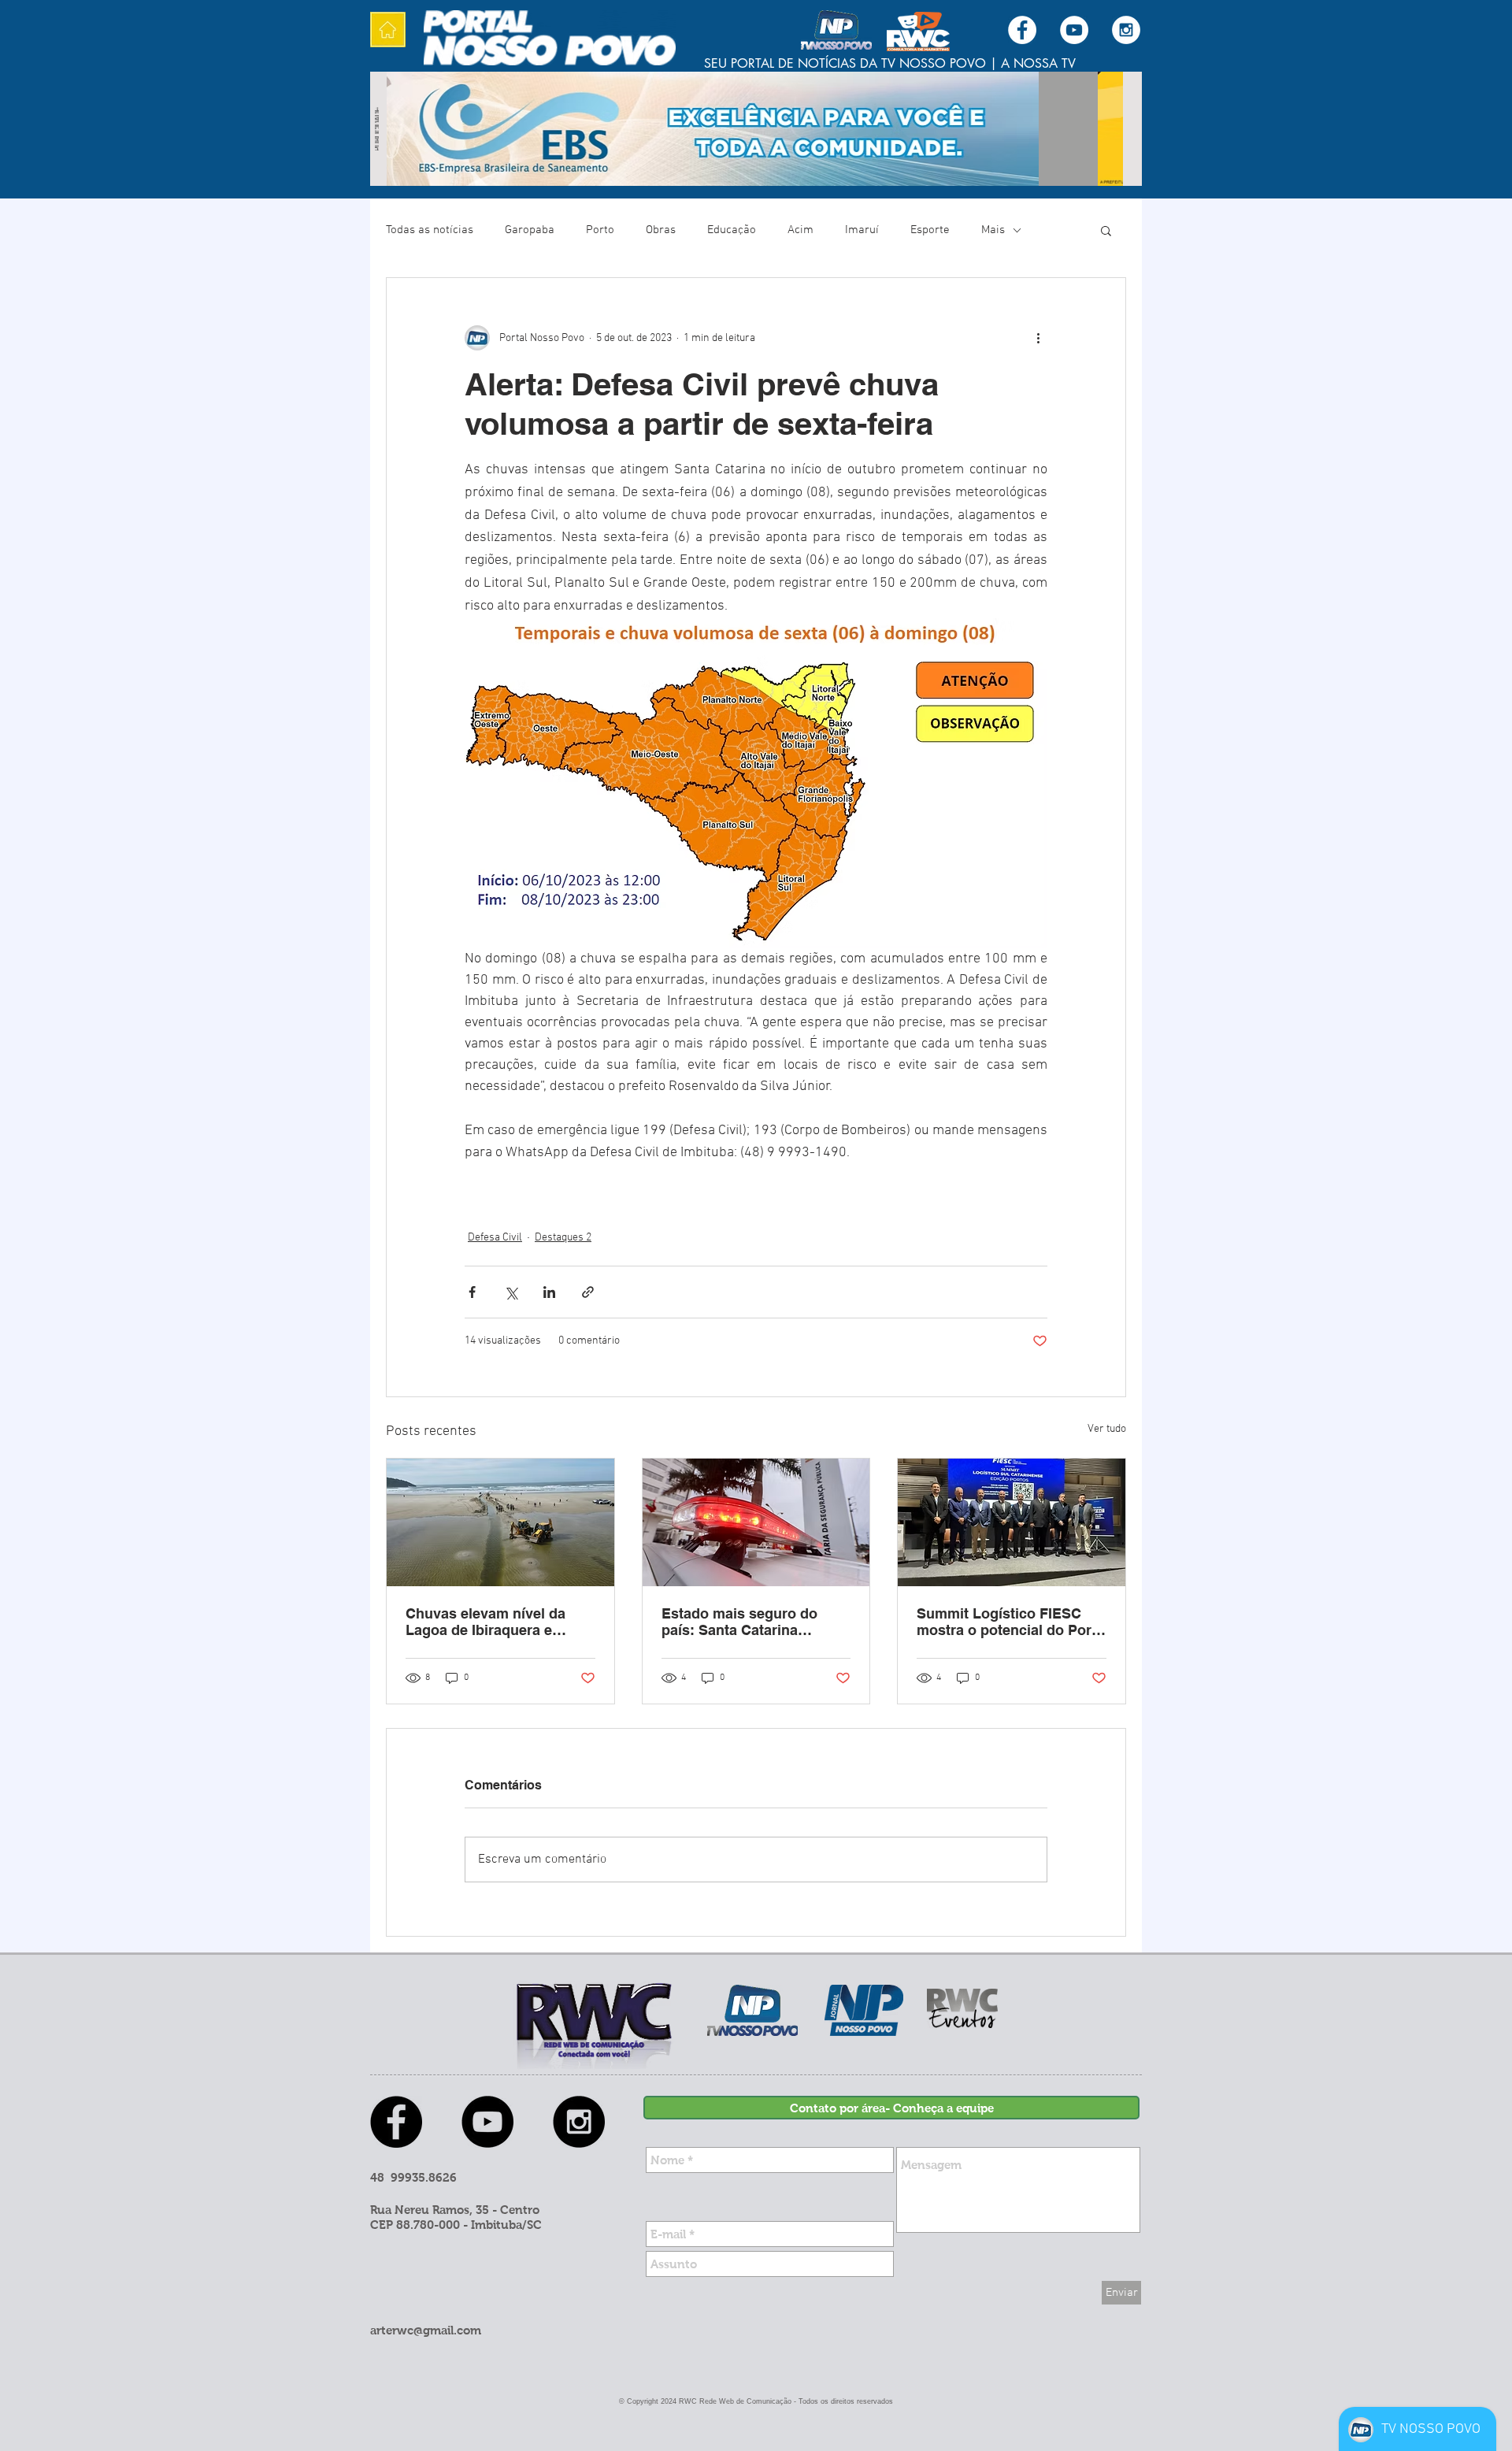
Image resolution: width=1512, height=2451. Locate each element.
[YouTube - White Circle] (1074, 30)
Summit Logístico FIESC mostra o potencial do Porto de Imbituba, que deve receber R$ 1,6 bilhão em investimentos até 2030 (1011, 1622)
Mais (993, 230)
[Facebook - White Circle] (1022, 30)
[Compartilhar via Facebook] (472, 1292)
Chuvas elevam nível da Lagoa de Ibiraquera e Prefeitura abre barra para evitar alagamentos (492, 1622)
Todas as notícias (430, 230)
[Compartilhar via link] (588, 1292)
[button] (1106, 230)
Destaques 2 (563, 1238)
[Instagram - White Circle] (1126, 30)
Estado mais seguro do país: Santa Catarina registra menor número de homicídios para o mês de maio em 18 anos (749, 1622)
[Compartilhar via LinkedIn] (549, 1292)
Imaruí (862, 230)
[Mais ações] (1038, 338)
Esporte (930, 230)
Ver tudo (1107, 1429)
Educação (732, 230)
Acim (800, 230)
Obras (661, 230)
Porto (600, 230)
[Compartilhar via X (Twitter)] (511, 1292)
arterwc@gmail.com (426, 2330)
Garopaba (530, 230)
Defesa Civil (495, 1238)
